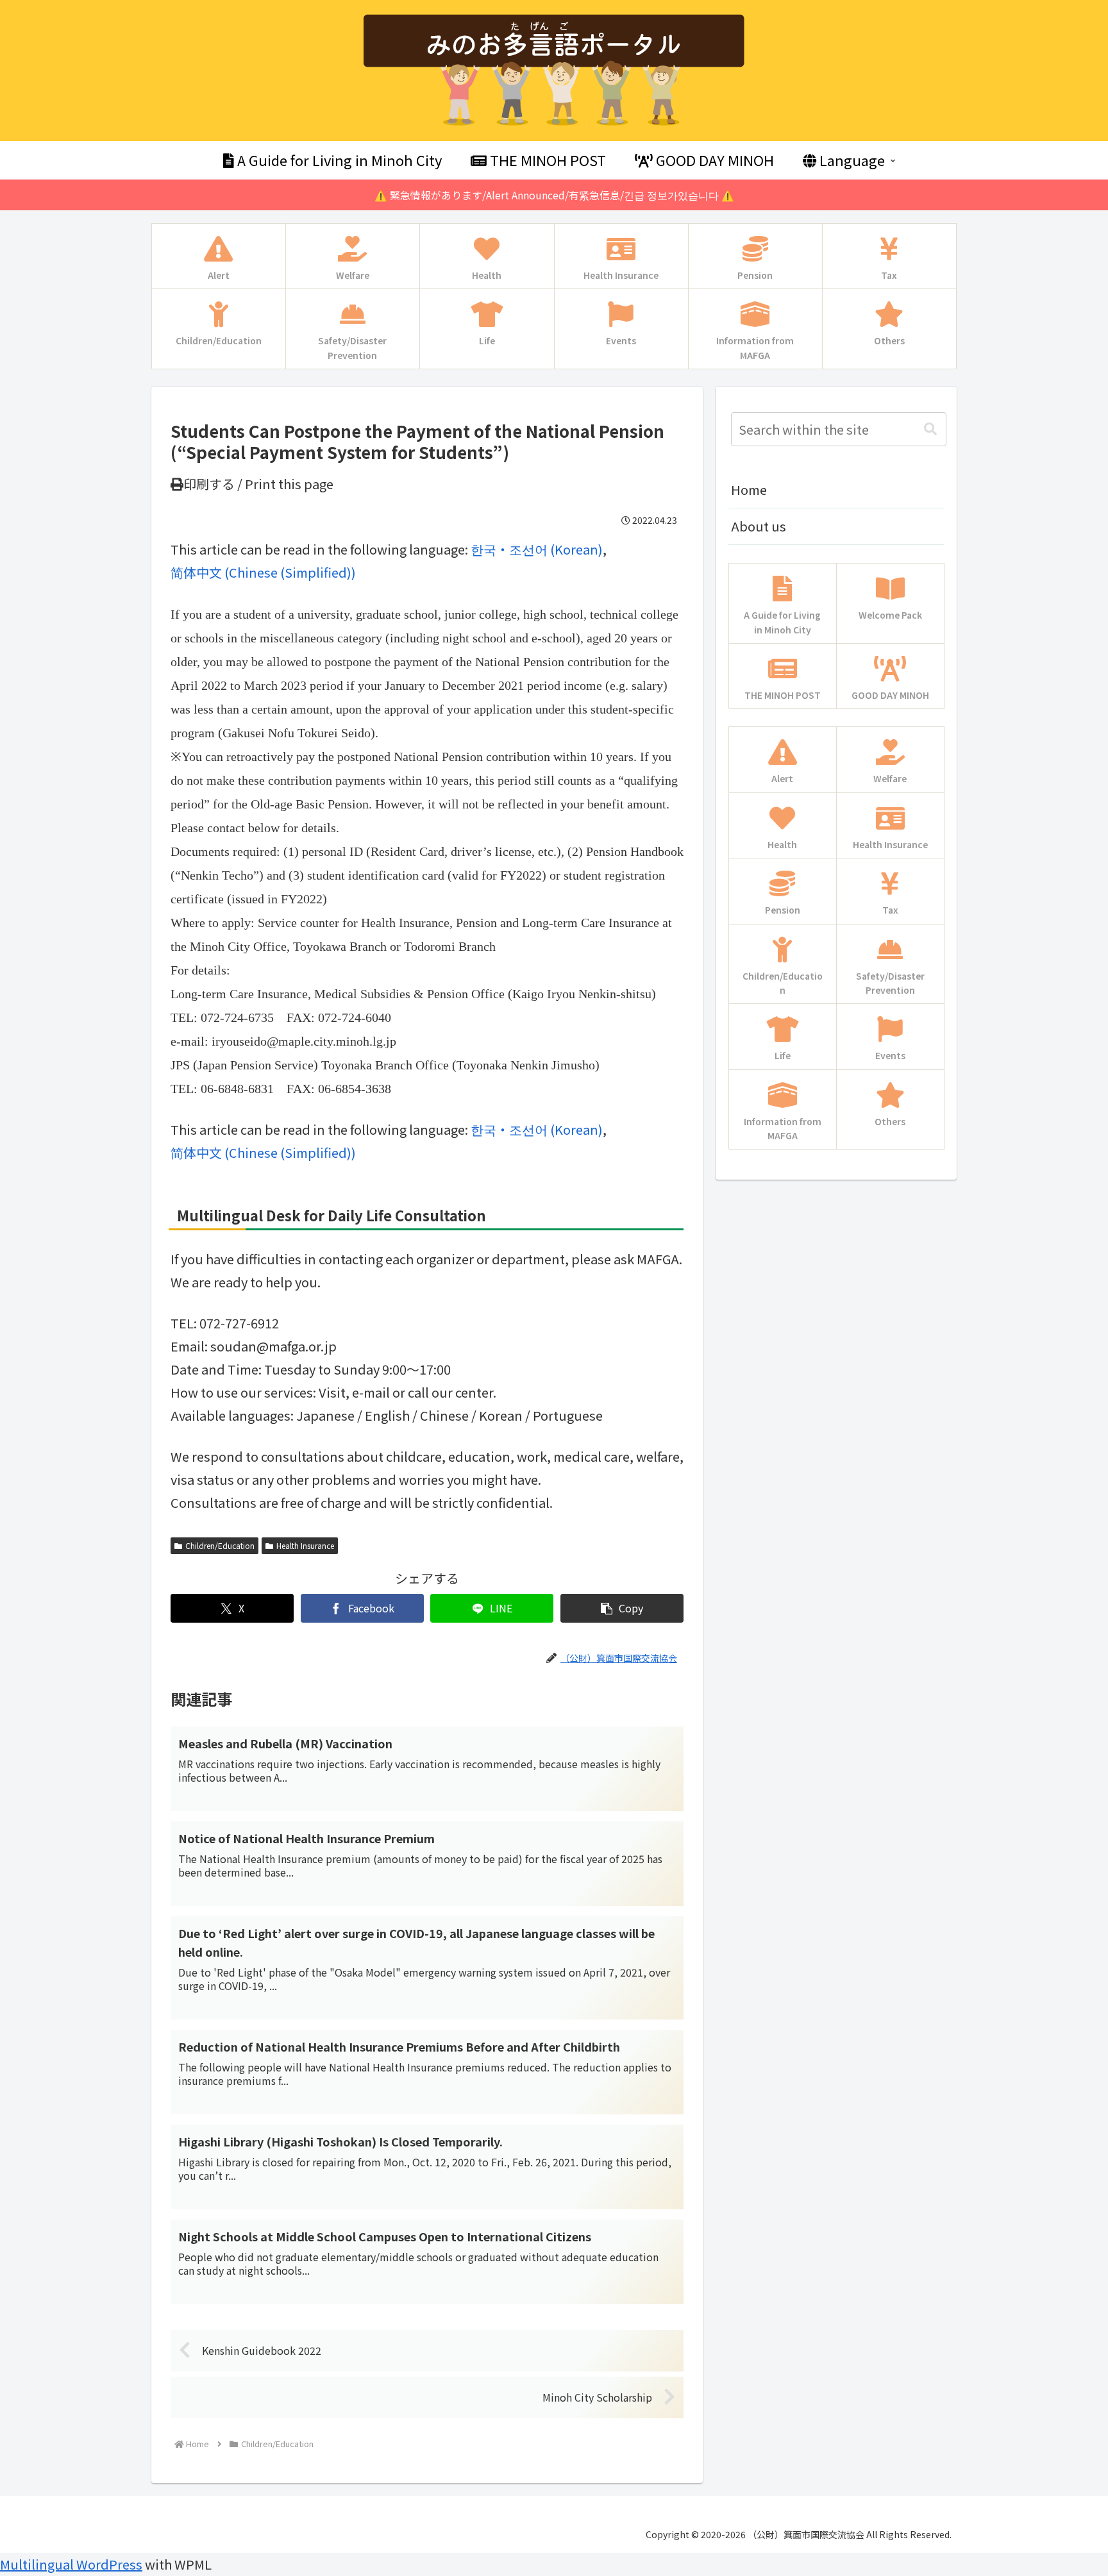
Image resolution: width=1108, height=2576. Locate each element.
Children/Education (220, 1545)
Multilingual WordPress (71, 2564)
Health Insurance (305, 1545)
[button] (622, 1608)
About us (759, 526)
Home (749, 489)
